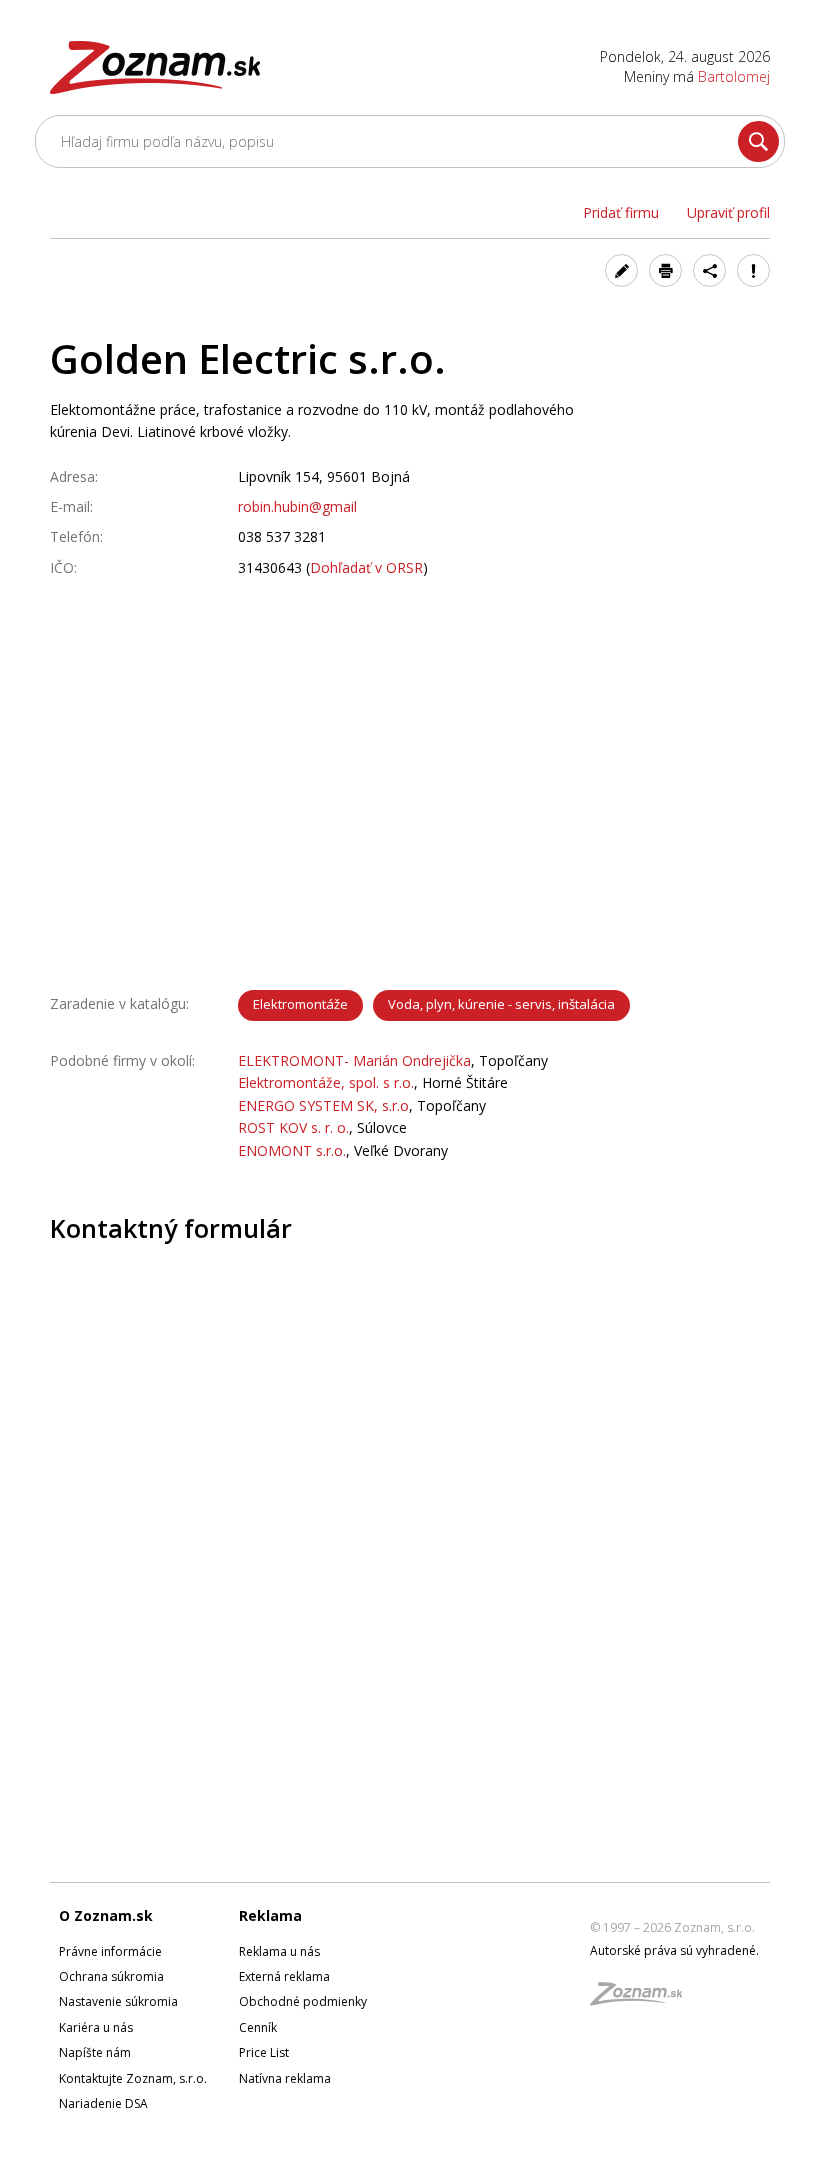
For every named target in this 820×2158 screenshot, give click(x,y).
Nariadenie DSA (103, 2103)
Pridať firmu (621, 212)
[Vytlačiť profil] (665, 270)
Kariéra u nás (96, 2027)
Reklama (270, 1915)
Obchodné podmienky (303, 2001)
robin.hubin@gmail (297, 506)
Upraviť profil (728, 212)
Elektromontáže (300, 1004)
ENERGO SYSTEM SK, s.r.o (323, 1105)
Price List (264, 2052)
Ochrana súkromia (111, 1976)
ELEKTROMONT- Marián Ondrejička (354, 1060)
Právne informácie (110, 1951)
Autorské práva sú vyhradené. (674, 1950)
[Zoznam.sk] (643, 1999)
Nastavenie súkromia (118, 2001)
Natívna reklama (285, 2078)
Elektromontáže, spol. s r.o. (326, 1082)
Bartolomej (734, 76)
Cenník (258, 2027)
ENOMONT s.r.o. (292, 1150)
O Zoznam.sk (106, 1915)
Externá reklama (284, 1976)
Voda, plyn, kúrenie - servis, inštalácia (501, 1004)
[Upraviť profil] (621, 270)
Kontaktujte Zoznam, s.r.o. (133, 2078)
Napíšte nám (95, 2052)
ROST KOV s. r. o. (293, 1127)
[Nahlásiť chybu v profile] (753, 270)
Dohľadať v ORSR (366, 567)
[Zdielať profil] (709, 270)
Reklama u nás (279, 1951)
